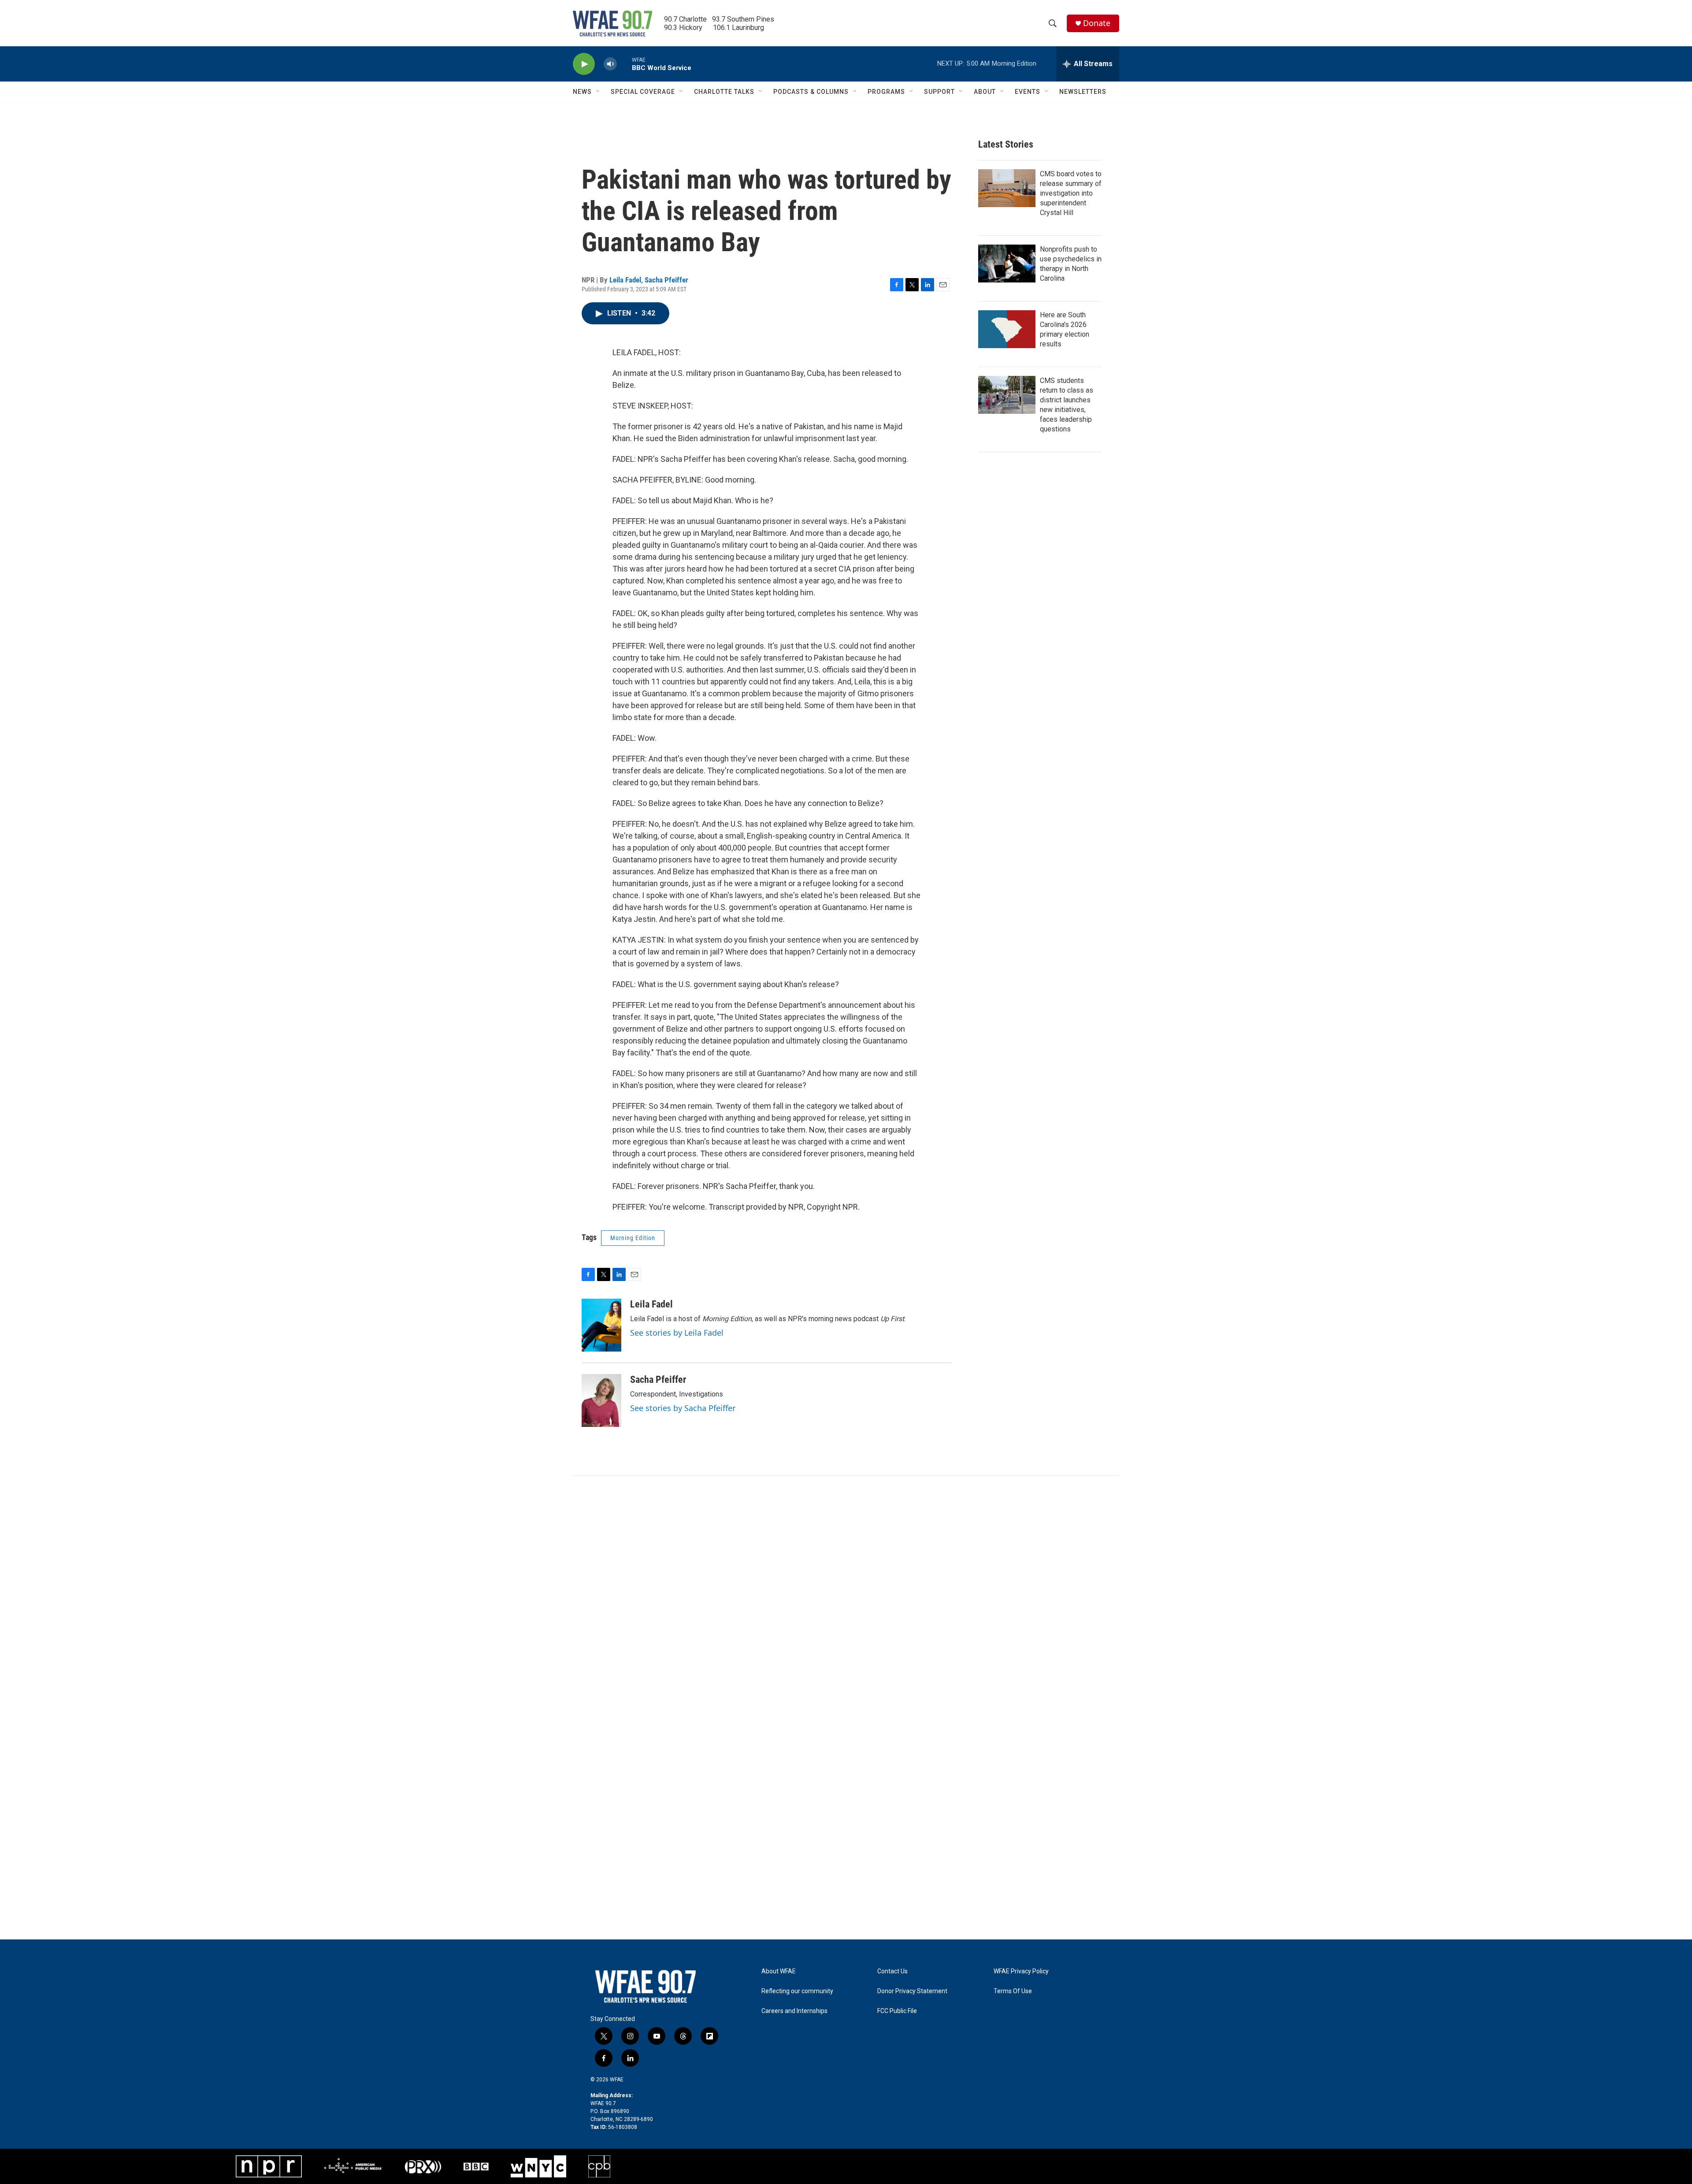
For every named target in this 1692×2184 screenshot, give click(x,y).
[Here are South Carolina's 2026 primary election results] (1007, 329)
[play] (584, 64)
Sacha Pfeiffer (666, 280)
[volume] (610, 64)
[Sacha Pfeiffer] (601, 1400)
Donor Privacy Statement (912, 1991)
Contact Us (892, 1971)
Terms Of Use (1013, 1991)
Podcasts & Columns (811, 92)
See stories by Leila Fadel (677, 1333)
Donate (1097, 23)
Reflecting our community (797, 1991)
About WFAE (779, 1971)
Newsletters (1083, 92)
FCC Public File (897, 2011)
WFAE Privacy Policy (1021, 1971)
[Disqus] (846, 1595)
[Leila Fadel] (601, 1325)
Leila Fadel (625, 280)
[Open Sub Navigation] (598, 92)
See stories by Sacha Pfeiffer (683, 1408)
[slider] (624, 64)
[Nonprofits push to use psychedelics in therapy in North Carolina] (1007, 264)
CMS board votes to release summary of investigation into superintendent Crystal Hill (1071, 193)
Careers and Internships (794, 2011)
